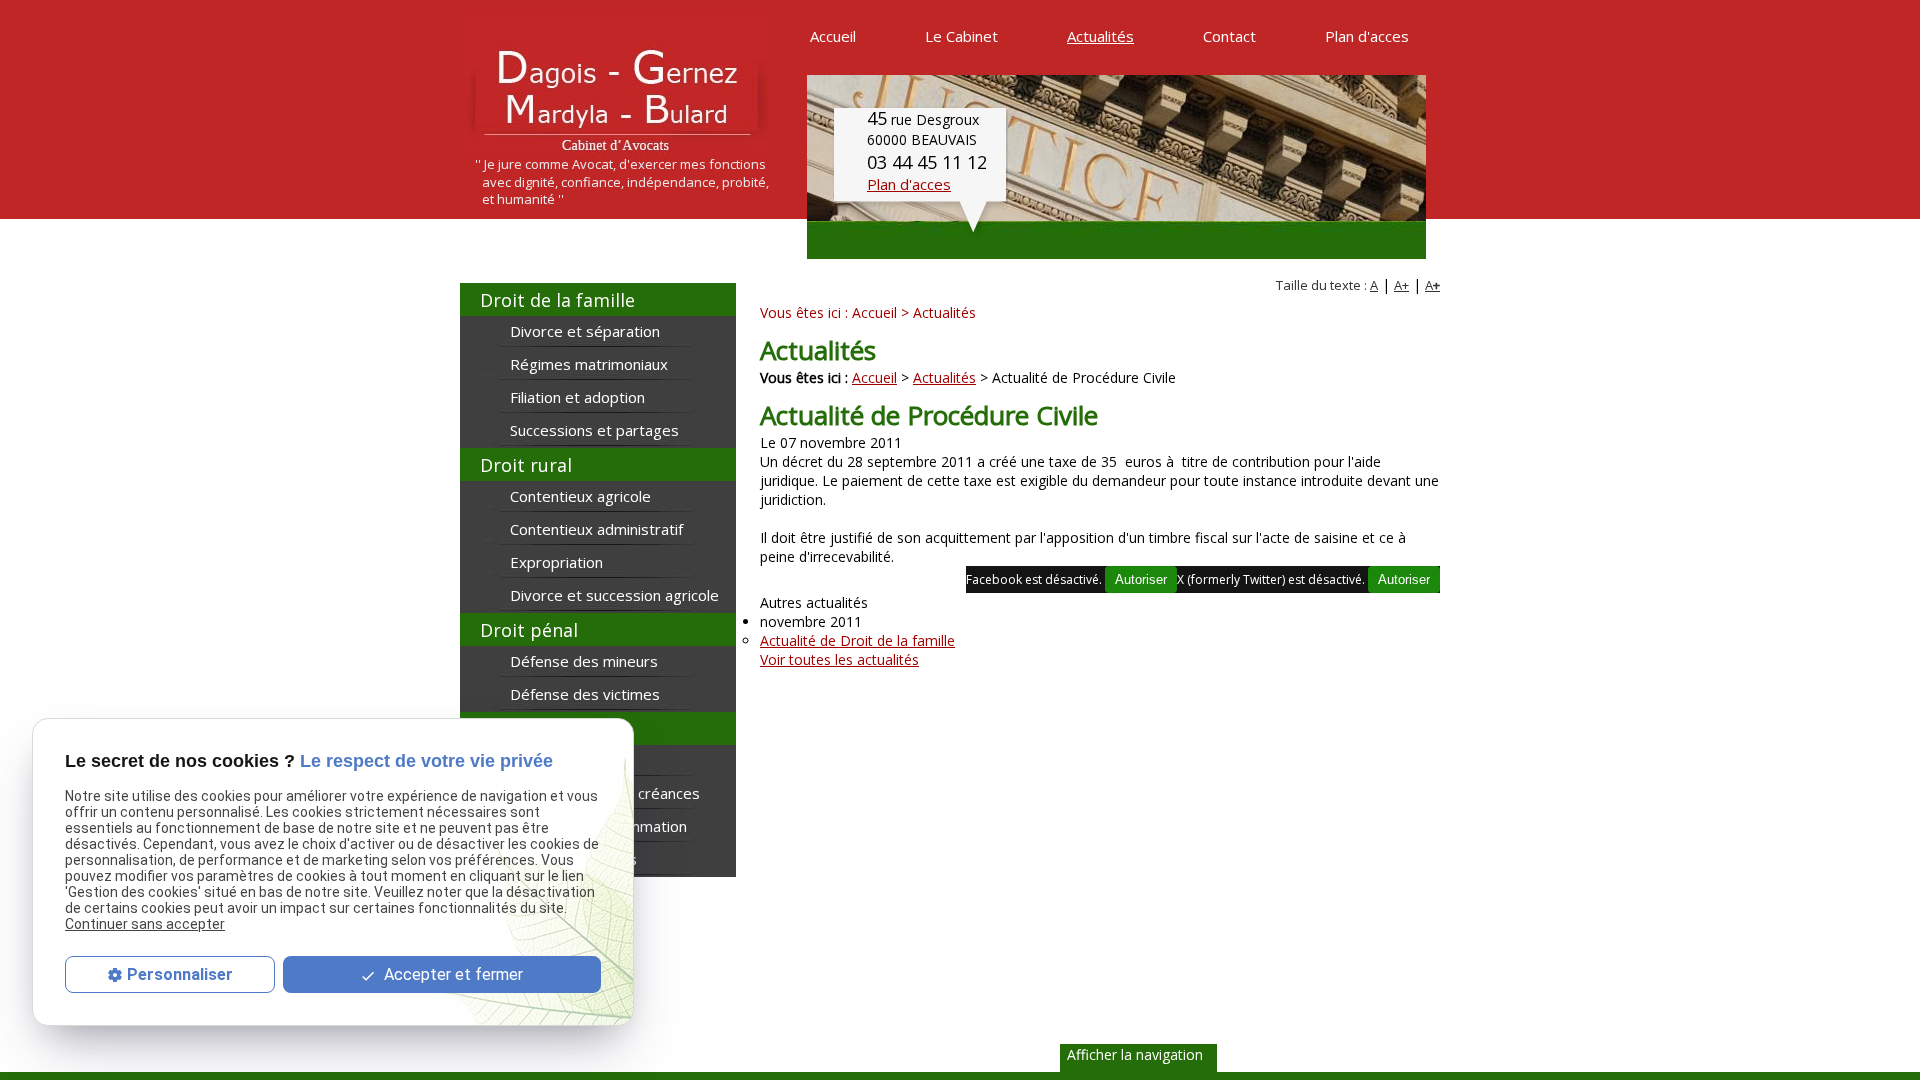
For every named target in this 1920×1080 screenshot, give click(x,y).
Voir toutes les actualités (839, 659)
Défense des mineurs (584, 661)
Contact (1229, 36)
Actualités (944, 377)
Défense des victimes (585, 694)
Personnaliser (180, 974)
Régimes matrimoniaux (589, 364)
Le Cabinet (961, 36)
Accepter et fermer (451, 974)
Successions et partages (594, 430)
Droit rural (526, 465)
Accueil (874, 312)
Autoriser (1404, 579)
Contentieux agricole (580, 496)
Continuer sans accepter (145, 924)
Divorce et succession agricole (614, 595)
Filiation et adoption (577, 397)
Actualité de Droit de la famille (857, 640)
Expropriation (556, 562)
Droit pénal (529, 630)
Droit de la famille (557, 300)
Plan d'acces (909, 184)
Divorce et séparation (585, 331)
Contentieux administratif (596, 529)
